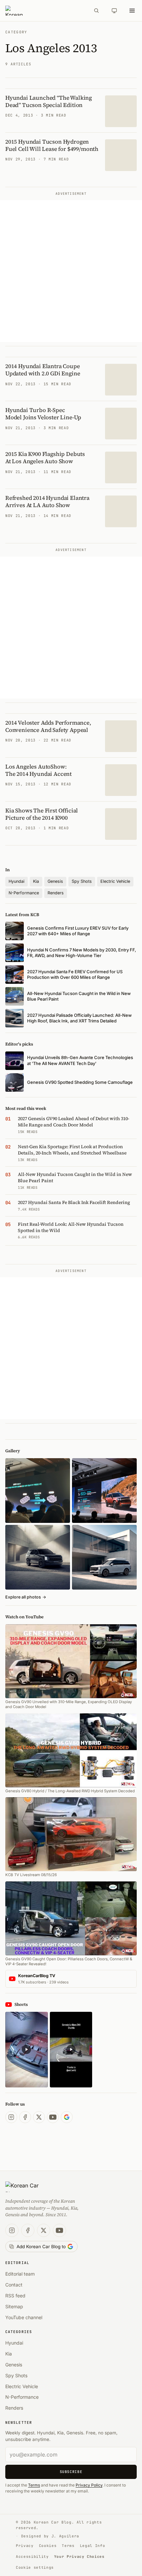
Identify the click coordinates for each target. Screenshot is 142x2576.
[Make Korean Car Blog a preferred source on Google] (67, 2117)
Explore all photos (26, 1597)
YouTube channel (24, 2317)
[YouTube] (53, 2117)
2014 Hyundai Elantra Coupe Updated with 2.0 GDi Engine (43, 370)
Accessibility (32, 2557)
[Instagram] (11, 2117)
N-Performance (24, 893)
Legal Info (93, 2546)
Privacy (25, 2546)
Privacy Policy (89, 2485)
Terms (34, 2485)
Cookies (48, 2546)
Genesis (55, 881)
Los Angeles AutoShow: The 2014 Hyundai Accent (38, 770)
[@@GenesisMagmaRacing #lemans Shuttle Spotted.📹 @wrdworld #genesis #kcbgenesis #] (71, 2050)
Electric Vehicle (115, 881)
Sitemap (14, 2306)
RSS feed (15, 2296)
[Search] (96, 11)
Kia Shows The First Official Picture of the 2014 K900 (42, 814)
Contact (14, 2285)
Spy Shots (82, 881)
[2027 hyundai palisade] (104, 1557)
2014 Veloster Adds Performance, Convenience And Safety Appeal (48, 726)
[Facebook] (25, 2117)
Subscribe (71, 2472)
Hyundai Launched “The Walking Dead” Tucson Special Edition (49, 101)
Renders (56, 893)
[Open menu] (132, 11)
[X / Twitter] (39, 2117)
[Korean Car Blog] (45, 11)
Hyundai (17, 881)
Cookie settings (35, 2567)
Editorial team (20, 2274)
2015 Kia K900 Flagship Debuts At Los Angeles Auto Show (45, 458)
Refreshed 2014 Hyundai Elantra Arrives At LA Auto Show (47, 501)
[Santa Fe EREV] (104, 1491)
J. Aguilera (65, 2536)
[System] (114, 11)
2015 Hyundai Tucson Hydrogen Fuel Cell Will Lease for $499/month (52, 145)
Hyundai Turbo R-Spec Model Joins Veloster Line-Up (43, 414)
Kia (36, 881)
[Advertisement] (71, 271)
